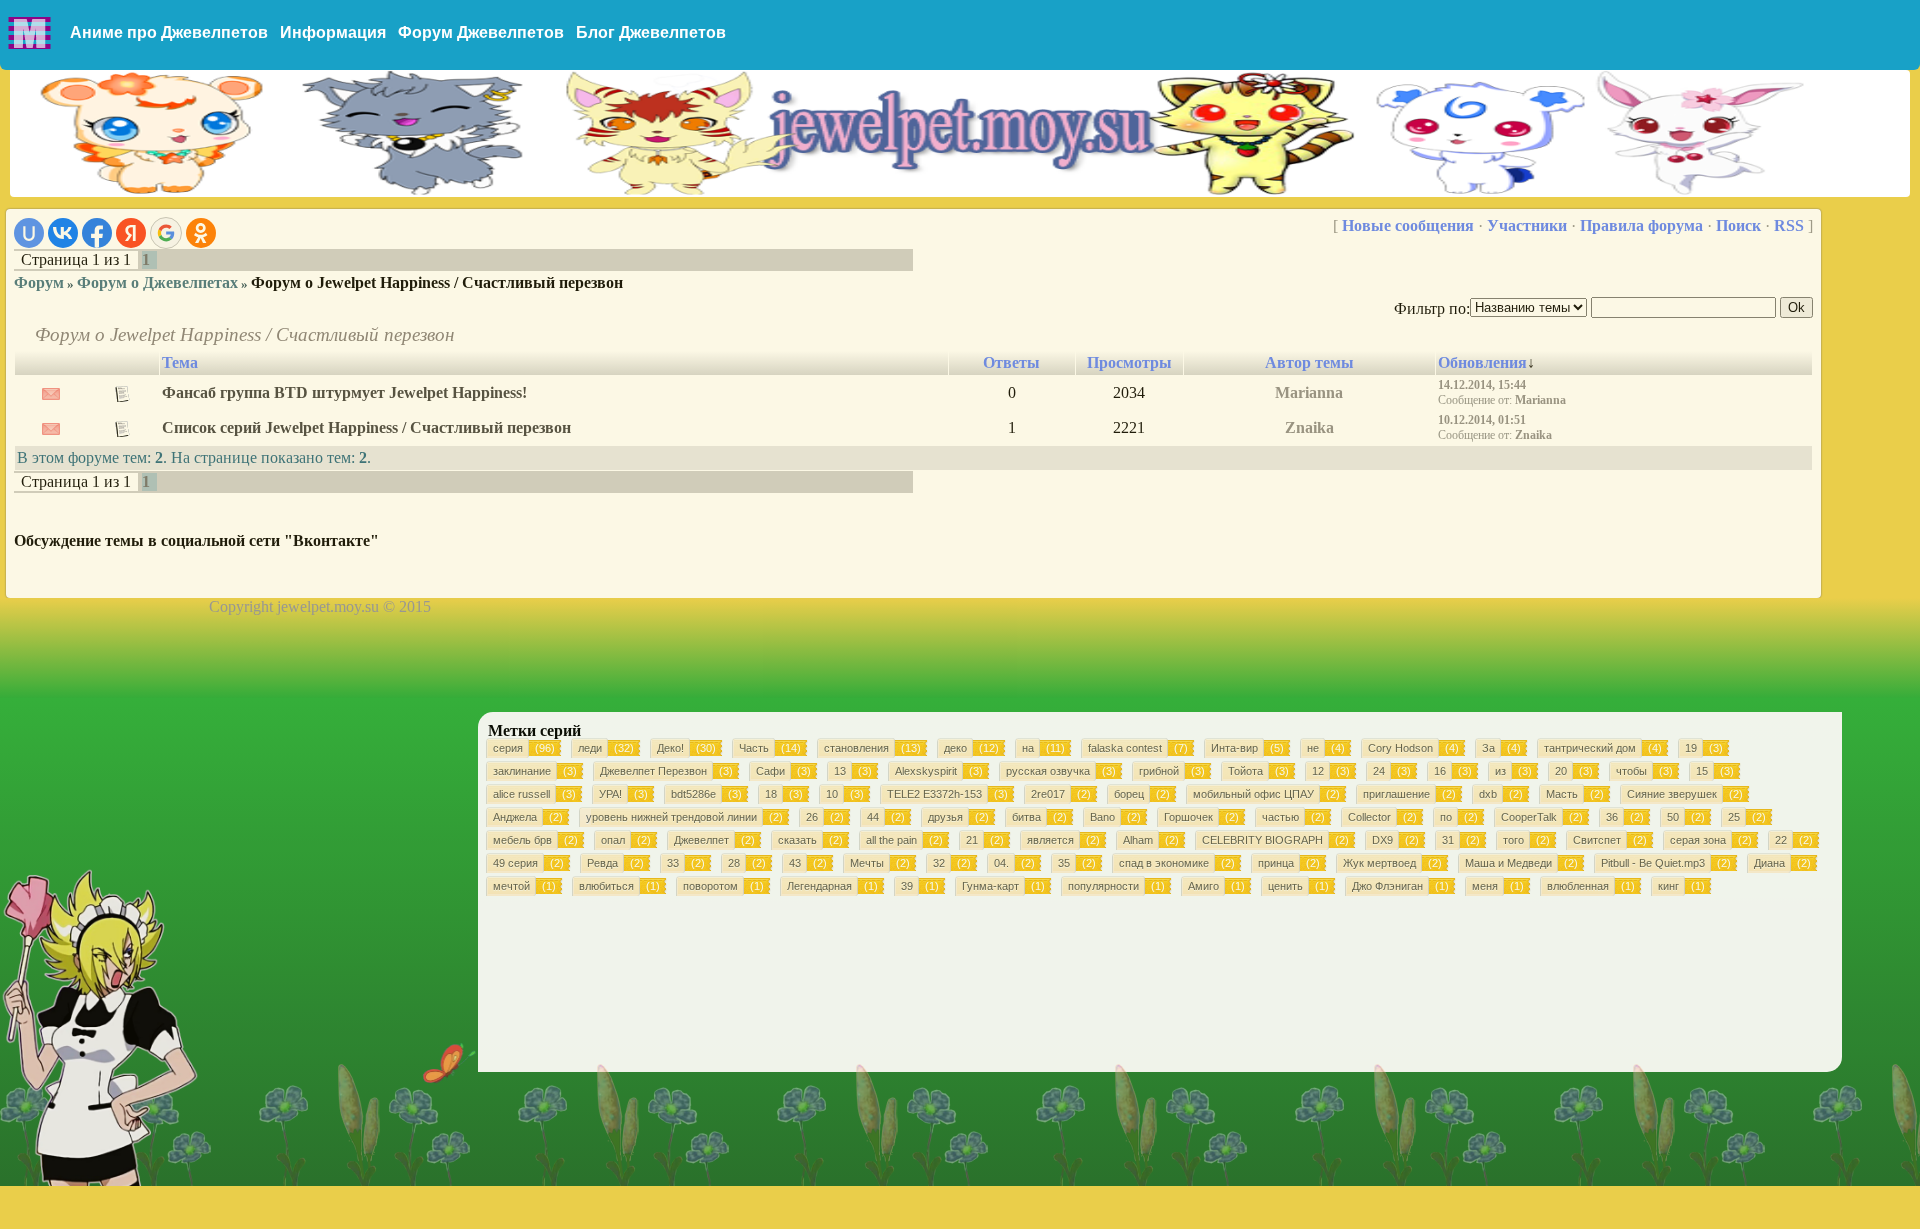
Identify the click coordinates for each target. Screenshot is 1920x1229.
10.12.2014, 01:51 (1482, 420)
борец (1129, 794)
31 (1448, 840)
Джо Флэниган (1387, 886)
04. (1001, 863)
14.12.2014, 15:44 (1482, 385)
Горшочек (1188, 817)
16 (1440, 771)
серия (508, 748)
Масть (1562, 794)
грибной (1159, 771)
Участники (1527, 225)
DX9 (1382, 840)
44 (873, 817)
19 (1691, 748)
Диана (1769, 863)
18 (771, 794)
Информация (333, 32)
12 (1318, 771)
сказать (797, 840)
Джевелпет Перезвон (653, 771)
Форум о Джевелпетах (157, 282)
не (1313, 748)
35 (1064, 863)
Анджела (515, 817)
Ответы (1011, 362)
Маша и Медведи (1508, 863)
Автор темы (1309, 362)
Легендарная (819, 886)
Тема (180, 362)
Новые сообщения (1408, 225)
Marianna (1309, 392)
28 (734, 863)
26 (812, 817)
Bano (1102, 817)
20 (1561, 771)
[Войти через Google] (166, 233)
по (1446, 817)
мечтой (511, 886)
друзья (945, 817)
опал (613, 840)
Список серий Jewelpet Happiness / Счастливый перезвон (366, 427)
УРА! (610, 794)
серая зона (1698, 840)
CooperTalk (1529, 817)
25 (1734, 817)
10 (832, 794)
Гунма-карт (990, 886)
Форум (39, 282)
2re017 (1048, 794)
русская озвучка (1048, 771)
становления (856, 748)
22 (1781, 840)
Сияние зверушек (1672, 794)
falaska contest (1125, 748)
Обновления (1482, 362)
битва (1026, 817)
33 (673, 863)
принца (1276, 863)
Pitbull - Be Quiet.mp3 (1653, 863)
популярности (1103, 886)
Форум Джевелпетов (481, 32)
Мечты (867, 863)
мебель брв (522, 840)
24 (1379, 771)
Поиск (1738, 225)
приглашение (1396, 794)
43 (795, 863)
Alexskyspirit (926, 771)
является (1050, 840)
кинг (1668, 886)
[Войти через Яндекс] (131, 233)
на (1028, 748)
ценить (1285, 886)
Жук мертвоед (1379, 863)
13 (840, 771)
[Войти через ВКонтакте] (63, 233)
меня (1485, 886)
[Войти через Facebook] (97, 233)
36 (1612, 817)
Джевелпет (701, 840)
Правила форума (1641, 225)
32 (939, 863)
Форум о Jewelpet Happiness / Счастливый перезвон (437, 282)
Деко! (670, 748)
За (1488, 748)
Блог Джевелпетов (651, 32)
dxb (1488, 794)
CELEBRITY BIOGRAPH (1262, 840)
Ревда (602, 863)
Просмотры (1129, 362)
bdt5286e (693, 794)
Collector (1369, 817)
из (1500, 771)
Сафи (770, 771)
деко (955, 748)
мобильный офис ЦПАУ (1253, 794)
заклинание (522, 771)
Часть (754, 748)
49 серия (515, 863)
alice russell (521, 794)
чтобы (1631, 771)
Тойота (1245, 771)
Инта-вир (1234, 748)
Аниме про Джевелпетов (169, 32)
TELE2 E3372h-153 (934, 794)
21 (972, 840)
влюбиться (606, 886)
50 (1673, 817)
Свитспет (1597, 840)
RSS (1789, 225)
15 (1702, 771)
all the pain (891, 840)
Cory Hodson (1400, 748)
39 (907, 886)
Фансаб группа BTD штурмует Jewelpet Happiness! (344, 392)
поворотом (710, 886)
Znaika (1309, 427)
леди (590, 748)
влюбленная (1578, 886)
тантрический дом (1590, 748)
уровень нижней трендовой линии (671, 817)
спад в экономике (1164, 863)
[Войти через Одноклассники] (201, 233)
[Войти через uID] (29, 233)
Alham (1138, 840)
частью (1280, 817)
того (1513, 840)
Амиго (1203, 886)
